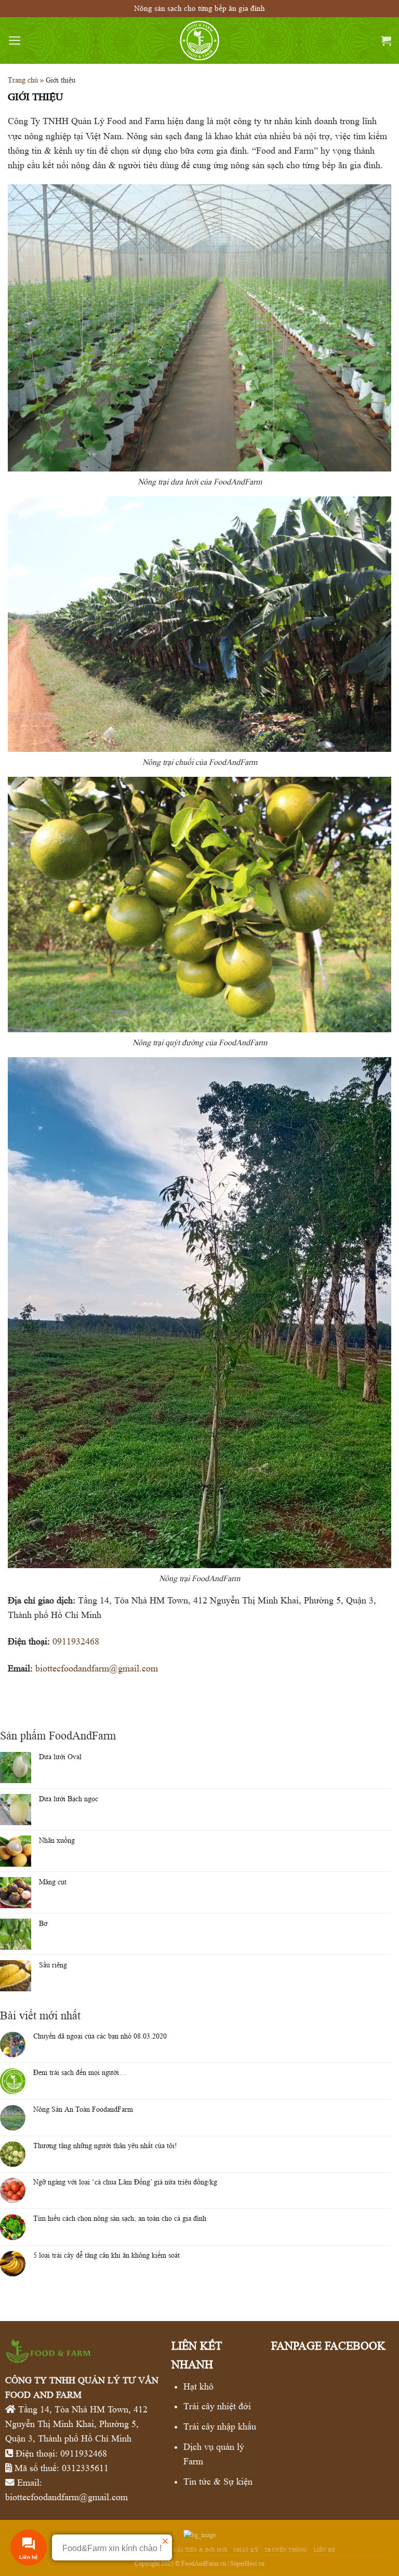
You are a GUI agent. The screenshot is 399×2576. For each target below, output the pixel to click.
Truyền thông (286, 2550)
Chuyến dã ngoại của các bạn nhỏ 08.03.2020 (100, 2036)
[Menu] (15, 41)
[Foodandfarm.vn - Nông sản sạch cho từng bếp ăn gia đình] (200, 41)
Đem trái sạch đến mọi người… (80, 2072)
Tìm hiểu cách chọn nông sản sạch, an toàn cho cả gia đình (120, 2218)
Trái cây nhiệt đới (217, 2406)
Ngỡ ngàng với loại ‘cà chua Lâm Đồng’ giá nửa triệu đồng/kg (125, 2182)
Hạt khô (198, 2386)
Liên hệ (325, 2550)
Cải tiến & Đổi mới (201, 2550)
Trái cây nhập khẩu (220, 2426)
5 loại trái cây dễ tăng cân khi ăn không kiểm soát (107, 2255)
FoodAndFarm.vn (204, 2563)
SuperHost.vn (247, 2563)
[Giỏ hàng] (386, 41)
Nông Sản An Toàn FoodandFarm (83, 2109)
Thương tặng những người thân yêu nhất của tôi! (105, 2146)
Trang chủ (23, 80)
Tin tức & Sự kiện (218, 2481)
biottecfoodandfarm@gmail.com (97, 1668)
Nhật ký (246, 2550)
